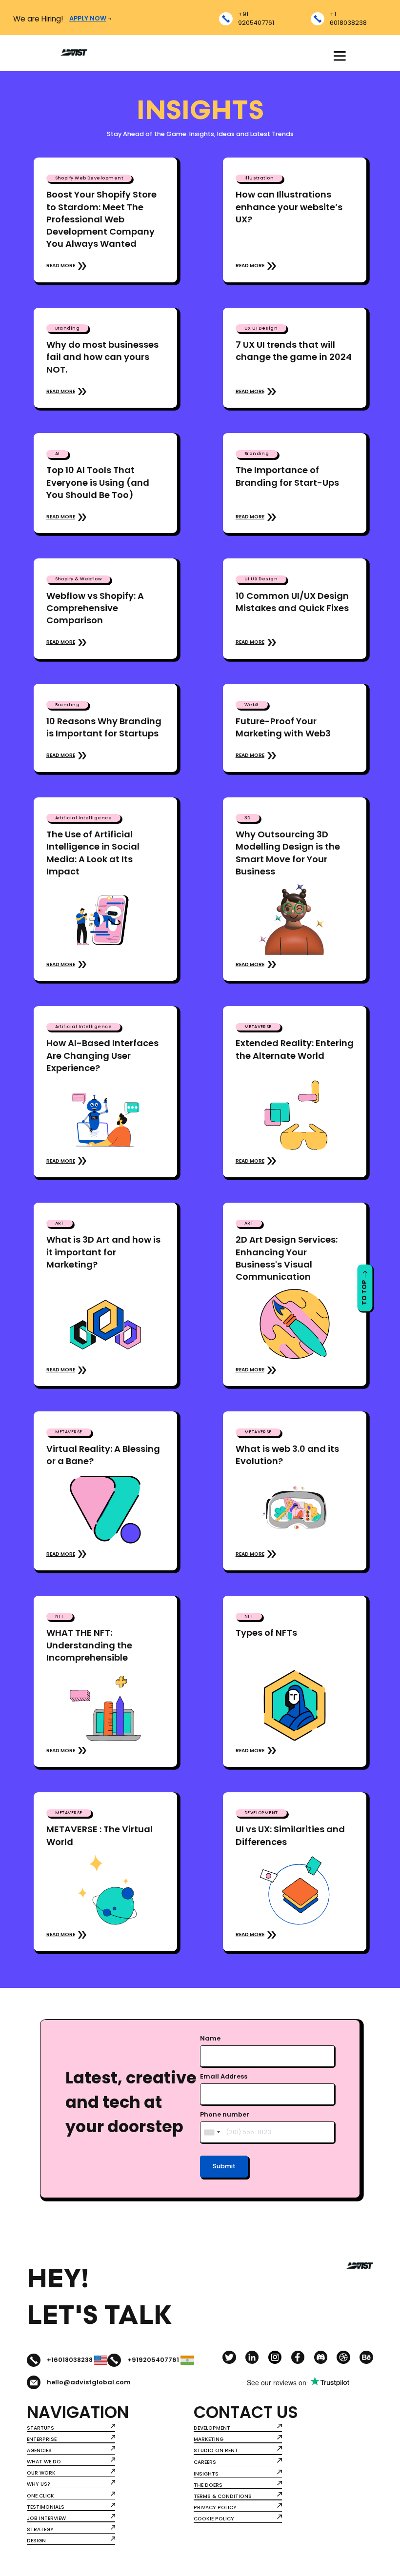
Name (210, 2039)
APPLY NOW (88, 19)
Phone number (225, 2115)
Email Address (224, 2077)
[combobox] (212, 2132)
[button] (339, 56)
